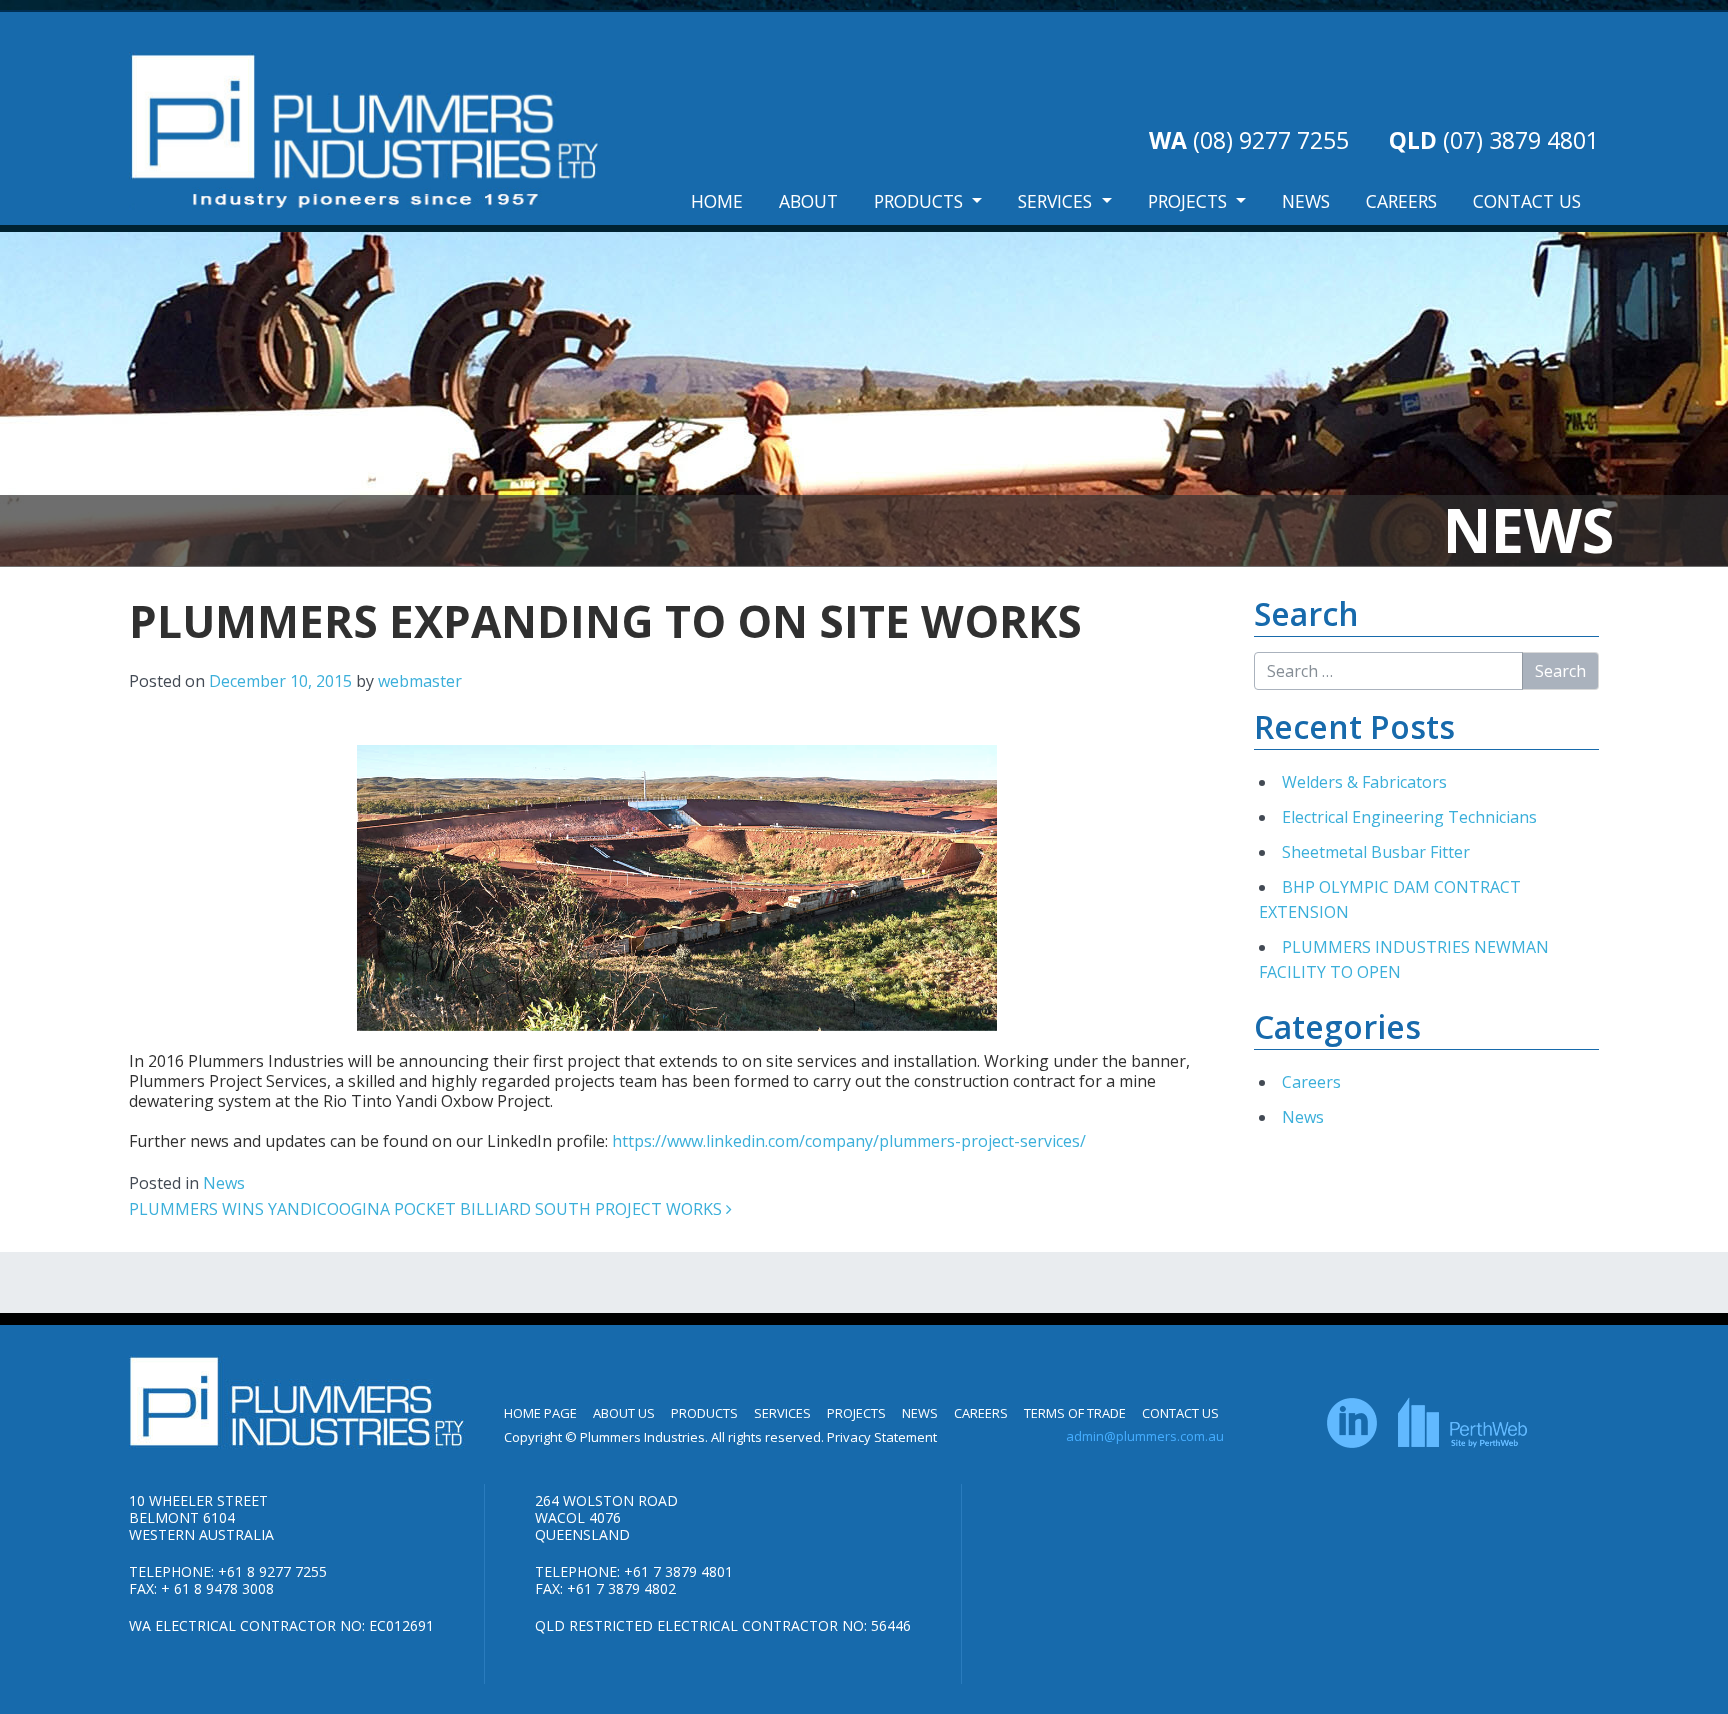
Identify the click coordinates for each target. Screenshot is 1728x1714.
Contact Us (1527, 201)
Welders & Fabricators (1364, 782)
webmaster (420, 681)
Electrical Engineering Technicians (1409, 817)
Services (1057, 201)
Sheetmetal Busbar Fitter (1376, 852)
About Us (624, 1413)
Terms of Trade (1075, 1413)
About (808, 201)
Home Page (540, 1413)
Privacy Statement (882, 1437)
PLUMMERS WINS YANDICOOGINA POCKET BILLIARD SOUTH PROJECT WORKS (427, 1209)
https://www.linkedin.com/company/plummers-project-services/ (849, 1141)
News (1306, 201)
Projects (1190, 201)
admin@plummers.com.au (1145, 1436)
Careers (1401, 201)
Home (717, 201)
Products (921, 201)
